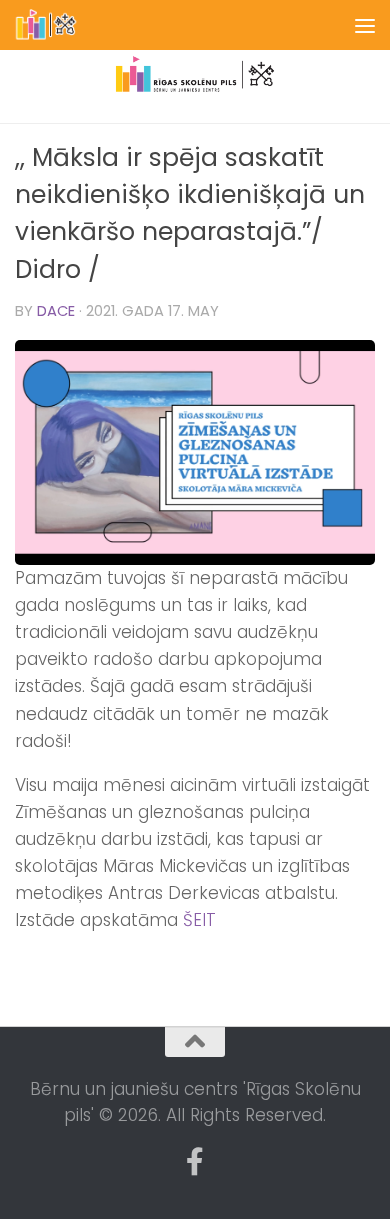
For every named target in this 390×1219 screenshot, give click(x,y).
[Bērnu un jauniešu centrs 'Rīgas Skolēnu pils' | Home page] (57, 25)
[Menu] (365, 25)
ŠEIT (199, 920)
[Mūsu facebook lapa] (195, 1162)
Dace (56, 311)
